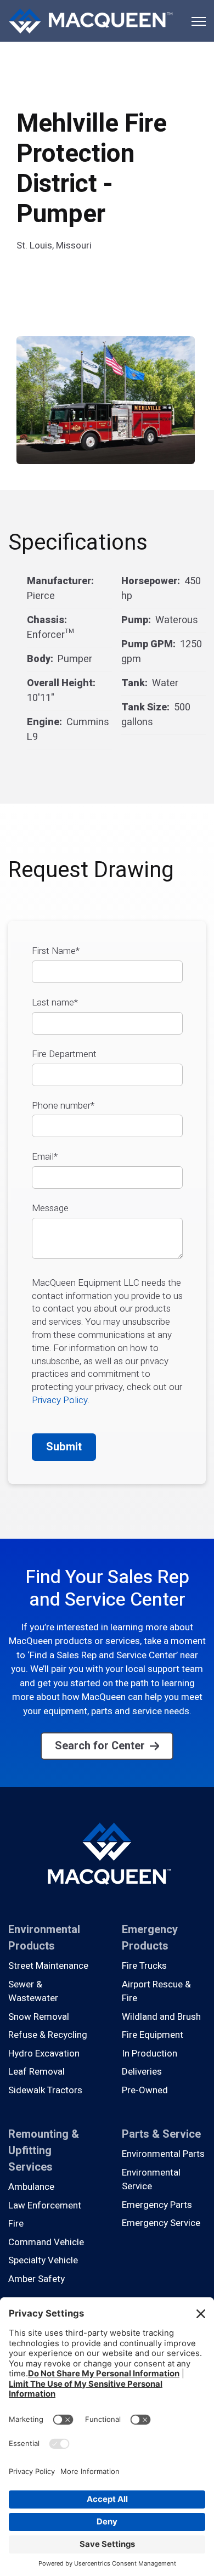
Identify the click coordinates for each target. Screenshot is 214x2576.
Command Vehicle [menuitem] (46, 2242)
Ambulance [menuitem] (31, 2187)
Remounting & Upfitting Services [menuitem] (44, 2151)
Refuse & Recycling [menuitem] (48, 2035)
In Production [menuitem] (150, 2054)
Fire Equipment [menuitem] (153, 2035)
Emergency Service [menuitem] (161, 2223)
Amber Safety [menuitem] (36, 2279)
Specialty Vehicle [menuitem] (43, 2260)
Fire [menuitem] (16, 2224)
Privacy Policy (60, 1400)
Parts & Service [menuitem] (161, 2134)
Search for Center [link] (100, 1746)
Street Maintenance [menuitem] (48, 1966)
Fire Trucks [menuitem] (144, 1966)
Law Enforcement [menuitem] (45, 2205)
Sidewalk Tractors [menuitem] (45, 2090)
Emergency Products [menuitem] (150, 1938)
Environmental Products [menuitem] (44, 1938)
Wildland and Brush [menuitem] (161, 2017)
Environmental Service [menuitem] (151, 2180)
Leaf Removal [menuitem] (36, 2072)
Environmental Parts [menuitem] (163, 2154)
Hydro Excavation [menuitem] (44, 2054)
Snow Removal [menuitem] (39, 2017)
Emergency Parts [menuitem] (157, 2205)
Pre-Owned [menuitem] (145, 2090)
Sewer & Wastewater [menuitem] (33, 1992)
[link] (91, 20)
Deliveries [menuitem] (142, 2072)
